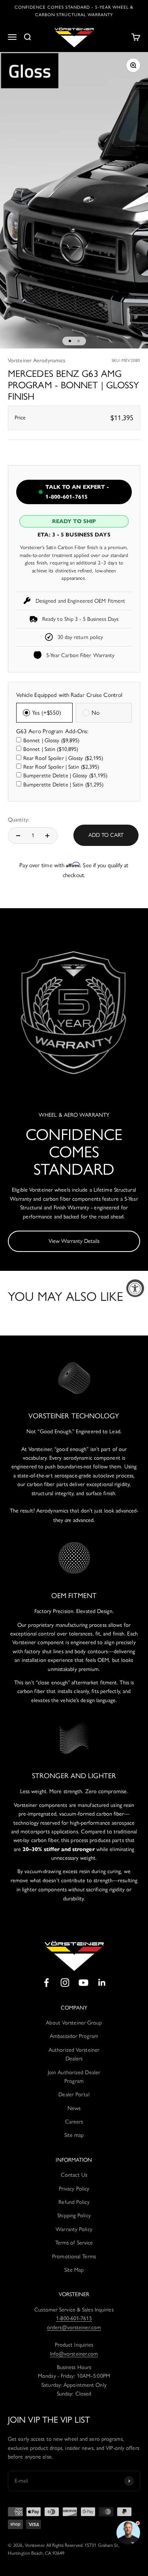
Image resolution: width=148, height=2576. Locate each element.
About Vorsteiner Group (74, 2023)
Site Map (74, 2270)
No (96, 713)
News (74, 2108)
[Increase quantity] (47, 836)
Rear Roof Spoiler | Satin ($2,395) (61, 767)
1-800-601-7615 (74, 2318)
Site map (74, 2135)
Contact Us (74, 2175)
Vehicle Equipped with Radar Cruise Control (69, 695)
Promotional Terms (74, 2257)
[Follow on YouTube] (83, 1983)
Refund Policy (74, 2202)
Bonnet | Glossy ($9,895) (51, 740)
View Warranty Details (74, 1241)
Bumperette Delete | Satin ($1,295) (63, 785)
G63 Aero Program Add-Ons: (52, 731)
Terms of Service (74, 2243)
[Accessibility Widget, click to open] (135, 1288)
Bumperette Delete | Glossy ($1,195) (66, 776)
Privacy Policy (74, 2189)
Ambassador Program (74, 2036)
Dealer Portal (74, 2095)
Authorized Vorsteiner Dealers (74, 2054)
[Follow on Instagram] (65, 1983)
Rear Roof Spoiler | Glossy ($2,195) (63, 758)
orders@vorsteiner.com (74, 2327)
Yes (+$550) (47, 713)
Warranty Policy (74, 2229)
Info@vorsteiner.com (74, 2354)
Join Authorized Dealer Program (74, 2077)
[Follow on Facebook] (46, 1983)
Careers (74, 2122)
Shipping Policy (74, 2216)
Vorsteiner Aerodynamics (37, 360)
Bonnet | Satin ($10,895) (51, 749)
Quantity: (19, 820)
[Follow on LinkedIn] (102, 1983)
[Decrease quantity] (18, 836)
